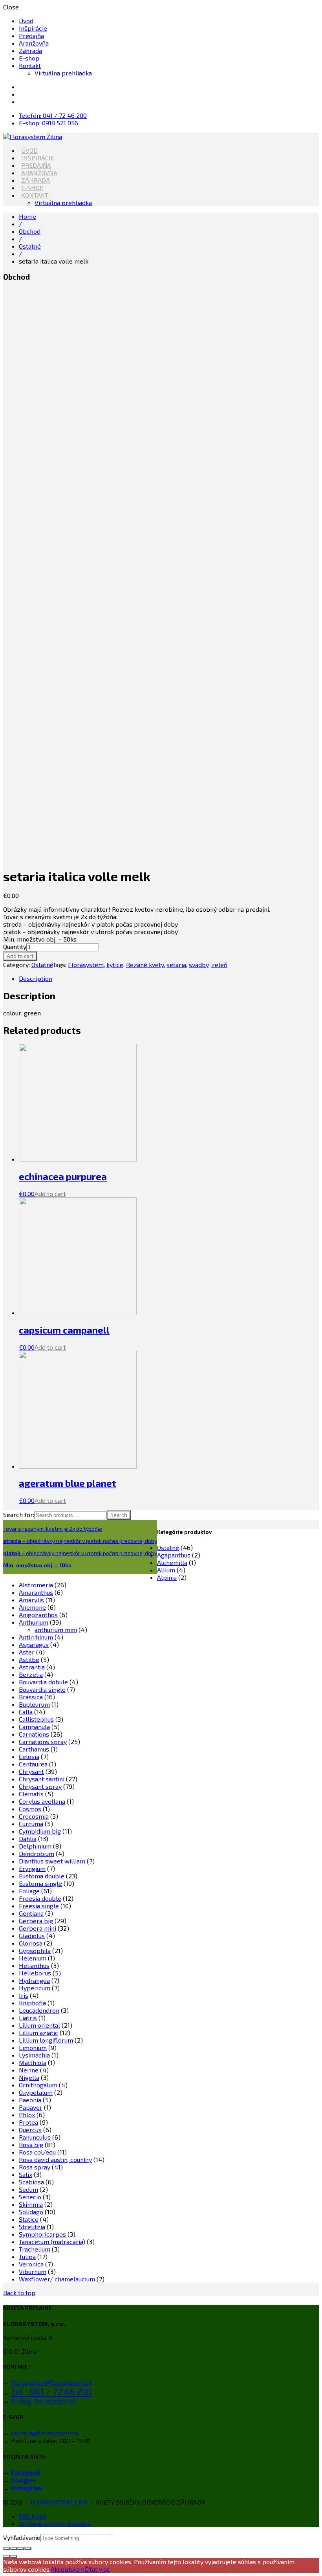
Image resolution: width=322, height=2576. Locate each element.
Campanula (34, 1727)
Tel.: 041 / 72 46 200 (51, 2392)
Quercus (30, 2130)
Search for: (19, 1514)
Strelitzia (32, 2227)
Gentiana (31, 1913)
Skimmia (31, 2204)
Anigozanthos (38, 1615)
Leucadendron (39, 2010)
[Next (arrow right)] (14, 2556)
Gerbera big (36, 1921)
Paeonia (30, 2100)
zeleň (219, 965)
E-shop (29, 58)
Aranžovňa (34, 43)
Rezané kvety (145, 965)
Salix (26, 2174)
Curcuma (31, 1824)
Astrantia (32, 1667)
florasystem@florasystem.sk (51, 2382)
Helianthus (34, 1965)
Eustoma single (40, 1883)
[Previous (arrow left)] (7, 2556)
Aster (27, 1652)
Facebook (26, 2472)
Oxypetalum (36, 2092)
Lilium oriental (39, 2025)
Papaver (31, 2107)
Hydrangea (34, 1980)
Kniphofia (32, 2003)
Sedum (28, 2189)
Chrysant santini (42, 1779)
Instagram (27, 2488)
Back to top (19, 2293)
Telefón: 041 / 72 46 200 (53, 115)
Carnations (34, 1734)
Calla (26, 1712)
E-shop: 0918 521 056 (48, 123)
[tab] (169, 978)
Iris (24, 1995)
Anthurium (34, 1622)
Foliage (29, 1891)
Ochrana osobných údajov (55, 2524)
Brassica (31, 1697)
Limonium (33, 2047)
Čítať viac (97, 2569)
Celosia (29, 1756)
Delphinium (35, 1846)
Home (27, 216)
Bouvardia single (42, 1689)
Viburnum (33, 2271)
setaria (176, 965)
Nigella (29, 2077)
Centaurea (33, 1764)
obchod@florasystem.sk (45, 2433)
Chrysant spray (40, 1786)
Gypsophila (35, 1950)
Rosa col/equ (37, 2152)
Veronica (31, 2264)
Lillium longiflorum (46, 2040)
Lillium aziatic (38, 2033)
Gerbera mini (38, 1928)
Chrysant (31, 1771)
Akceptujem (68, 2569)
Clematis (31, 1794)
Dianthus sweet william (52, 1861)
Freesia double (40, 1898)
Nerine (29, 2070)
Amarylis (31, 1600)
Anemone (32, 1607)
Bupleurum (34, 1704)
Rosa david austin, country (55, 2159)
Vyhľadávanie (22, 2537)
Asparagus (34, 1644)
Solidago (31, 2212)
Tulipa (27, 2256)
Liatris (28, 2018)
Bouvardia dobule (43, 1682)
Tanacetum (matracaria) (52, 2242)
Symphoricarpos (42, 2234)
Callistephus (36, 1719)
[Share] (14, 2549)
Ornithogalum (38, 2085)
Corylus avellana (42, 1801)
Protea (28, 2122)
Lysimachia (34, 2055)
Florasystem (86, 965)
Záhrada (30, 50)
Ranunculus (35, 2137)
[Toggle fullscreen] (21, 2549)
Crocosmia (34, 1816)
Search (119, 1515)
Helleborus (35, 1973)
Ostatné (30, 246)
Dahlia (28, 1839)
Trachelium (35, 2249)
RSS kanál (33, 2516)
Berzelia (31, 1674)
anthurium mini (56, 1630)
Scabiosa (31, 2182)
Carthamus (34, 1749)
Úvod (26, 21)
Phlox (27, 2115)
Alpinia (167, 1577)
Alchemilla (172, 1562)
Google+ (24, 2480)
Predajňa (31, 36)
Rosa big (31, 2145)
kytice (115, 965)
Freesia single (39, 1906)
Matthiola (33, 2062)
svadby (199, 965)
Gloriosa (31, 1943)
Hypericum (35, 1988)
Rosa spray (35, 2167)
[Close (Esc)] (7, 2549)
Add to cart (20, 956)
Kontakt (30, 65)
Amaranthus (36, 1592)
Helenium (33, 1958)
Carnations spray (43, 1741)
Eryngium (32, 1868)
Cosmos (30, 1809)
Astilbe (29, 1659)
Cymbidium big (40, 1831)
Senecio (30, 2197)
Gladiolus (32, 1936)
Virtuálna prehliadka (63, 73)
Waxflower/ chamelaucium (57, 2279)
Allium (166, 1570)
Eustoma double (42, 1876)
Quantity (15, 946)
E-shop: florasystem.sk (44, 2401)
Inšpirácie (33, 28)
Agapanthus (174, 1555)
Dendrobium (37, 1853)
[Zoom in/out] (28, 2549)
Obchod (30, 231)
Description (36, 978)
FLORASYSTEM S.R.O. (59, 2502)
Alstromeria (36, 1585)
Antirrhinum (36, 1637)
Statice (29, 2219)
